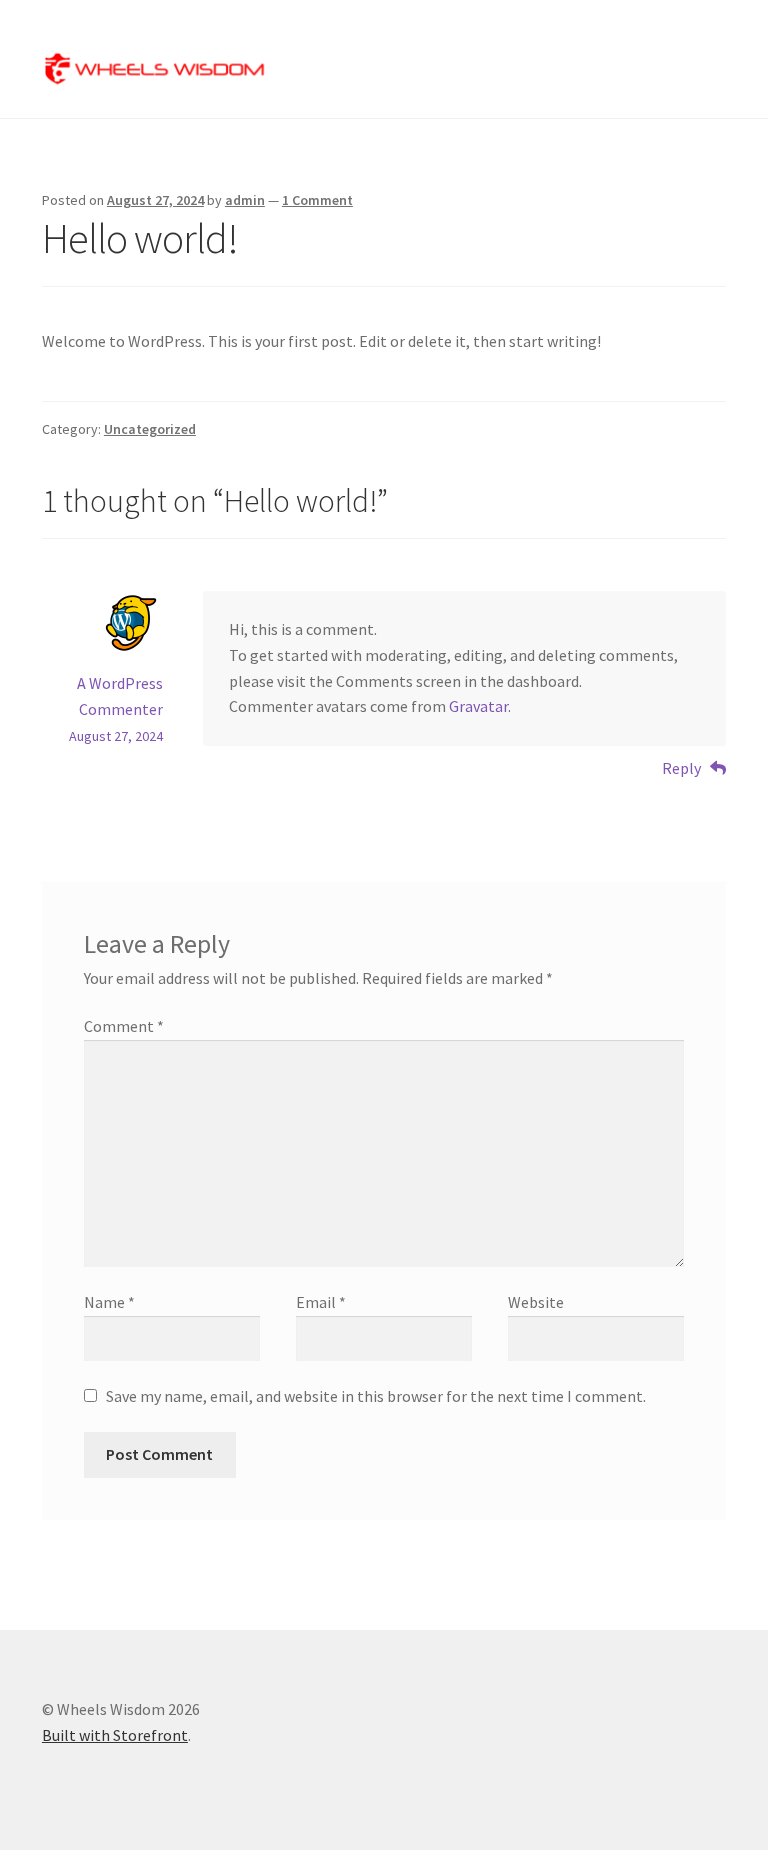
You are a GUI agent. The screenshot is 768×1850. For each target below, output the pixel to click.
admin (245, 200)
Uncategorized (150, 429)
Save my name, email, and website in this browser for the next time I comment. (376, 1396)
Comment (124, 1026)
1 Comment (317, 200)
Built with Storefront (115, 1735)
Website (536, 1302)
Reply (681, 768)
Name (109, 1302)
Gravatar (478, 706)
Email (321, 1302)
